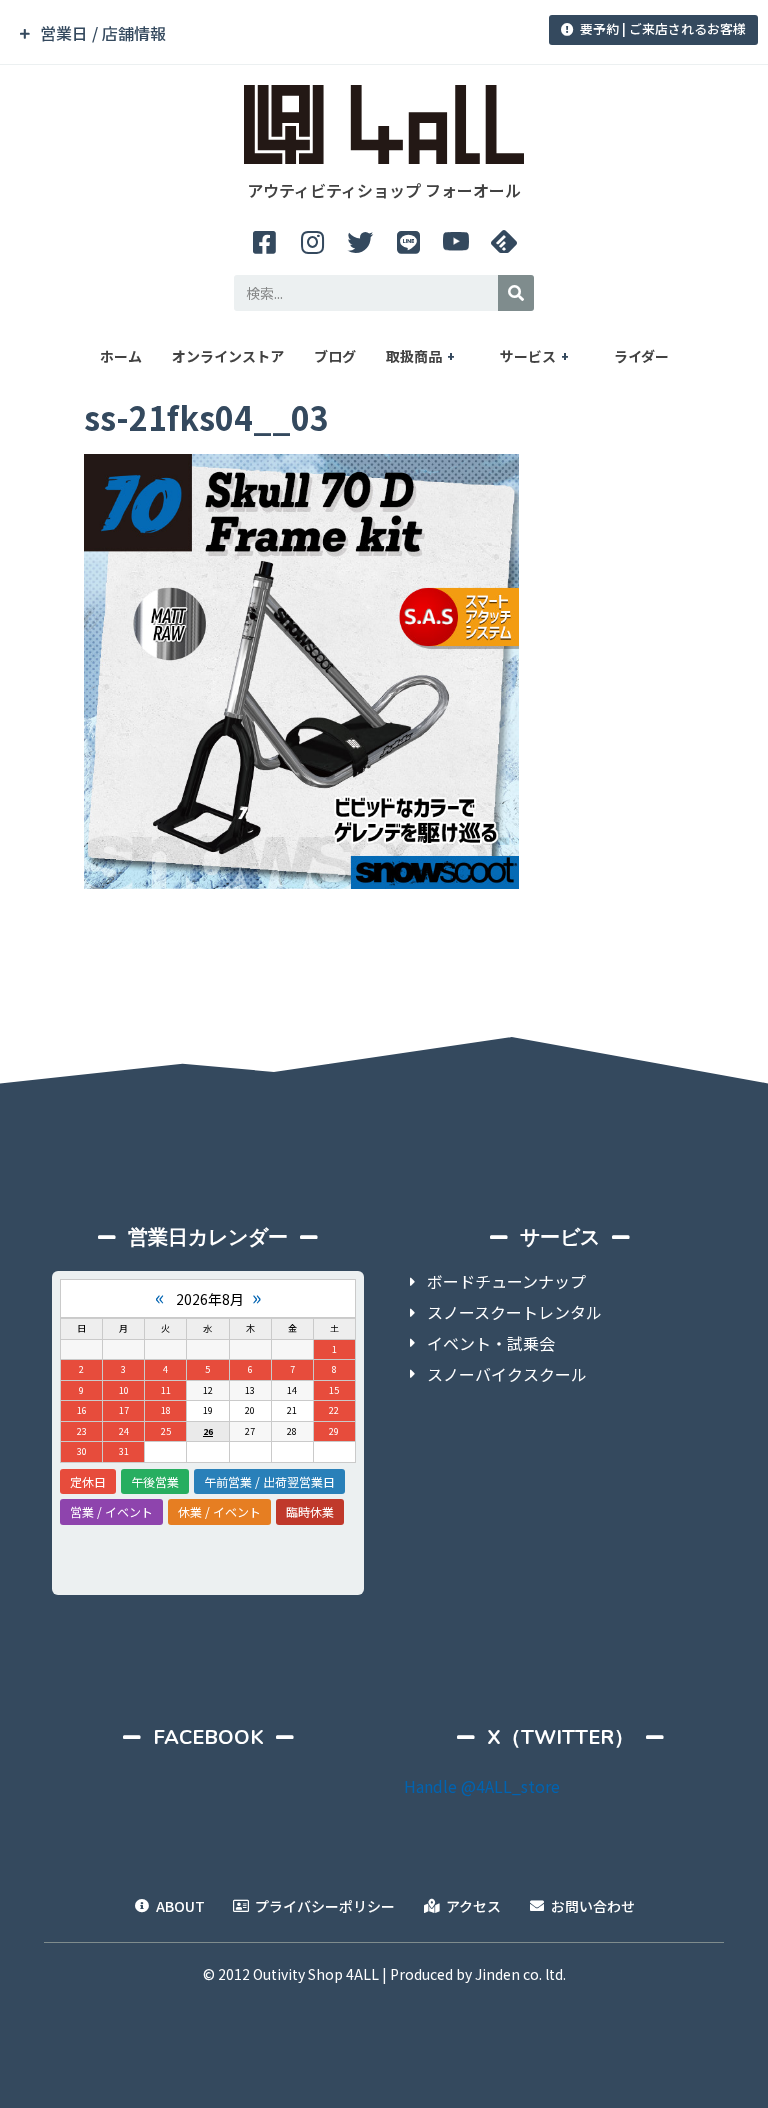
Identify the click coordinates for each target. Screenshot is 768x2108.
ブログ (335, 356)
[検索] (516, 293)
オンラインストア (228, 356)
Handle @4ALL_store (482, 1786)
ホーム (121, 356)
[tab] (269, 33)
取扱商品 (414, 356)
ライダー (641, 356)
